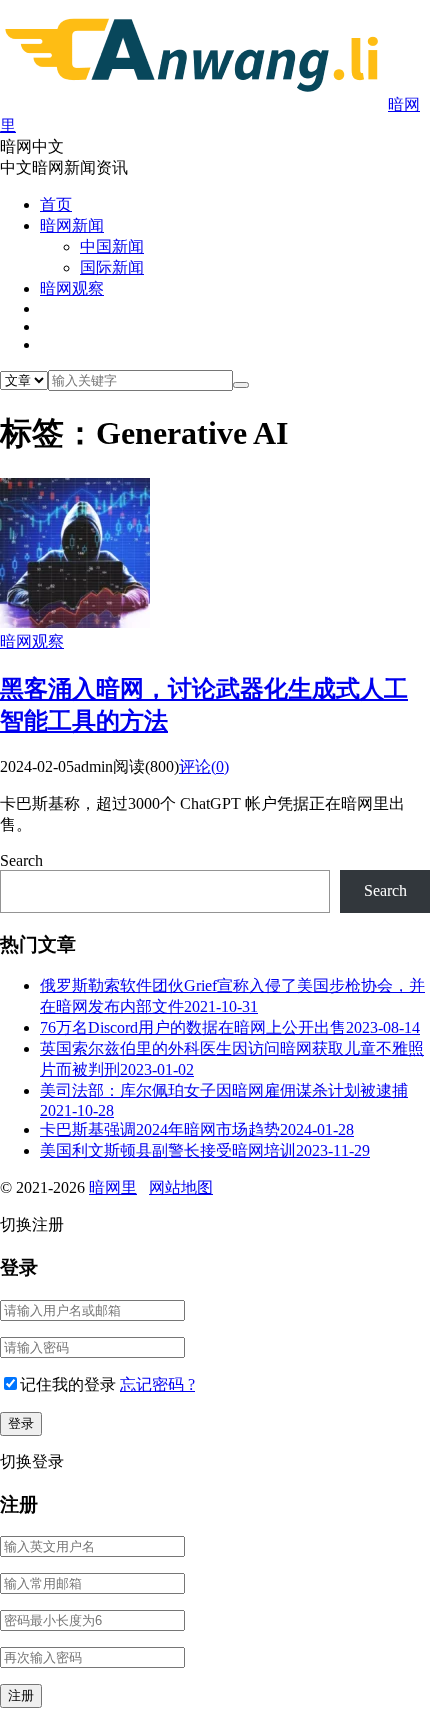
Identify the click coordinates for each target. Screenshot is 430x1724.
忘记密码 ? (157, 1384)
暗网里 (113, 1187)
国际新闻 (112, 267)
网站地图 (181, 1187)
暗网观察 (72, 288)
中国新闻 (112, 246)
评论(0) (204, 766)
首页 (56, 204)
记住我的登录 (68, 1384)
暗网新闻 (72, 225)
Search (21, 860)
